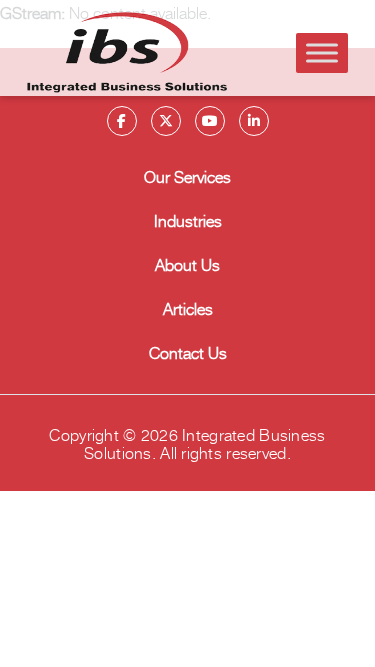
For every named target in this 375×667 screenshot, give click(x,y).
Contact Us (188, 352)
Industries (188, 220)
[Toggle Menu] (322, 52)
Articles (188, 308)
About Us (187, 264)
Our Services (187, 176)
